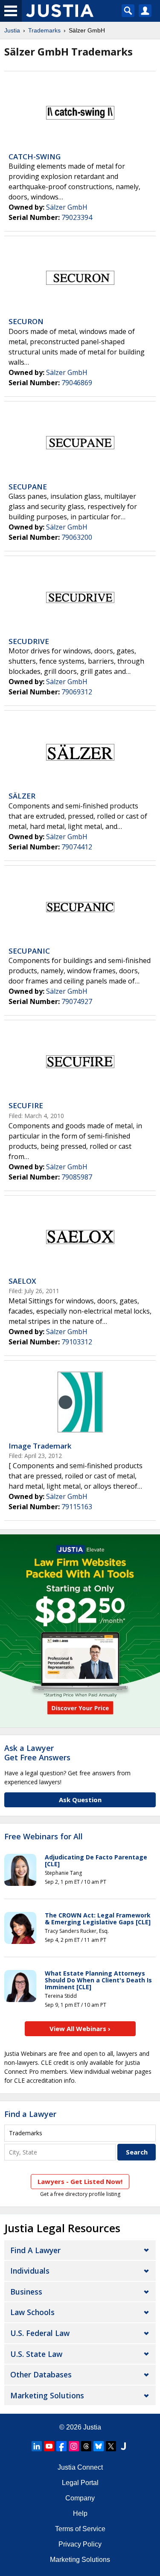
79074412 (77, 847)
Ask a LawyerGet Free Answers (37, 1753)
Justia (12, 30)
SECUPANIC (29, 951)
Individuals (30, 2271)
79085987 (77, 1177)
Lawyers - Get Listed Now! (80, 2181)
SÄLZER (22, 796)
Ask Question (80, 1800)
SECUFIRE (26, 1105)
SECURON (26, 321)
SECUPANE (28, 487)
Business (26, 2292)
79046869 (77, 383)
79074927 (77, 1001)
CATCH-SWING (35, 157)
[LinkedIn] (37, 2446)
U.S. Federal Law (40, 2333)
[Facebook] (61, 2446)
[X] (111, 2446)
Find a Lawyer (30, 2114)
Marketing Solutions (47, 2395)
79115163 (77, 1507)
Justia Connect (80, 2467)
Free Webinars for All (44, 1837)
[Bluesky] (99, 2446)
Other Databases (41, 2374)
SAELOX (22, 1281)
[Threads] (86, 2446)
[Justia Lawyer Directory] (123, 2446)
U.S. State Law (36, 2354)
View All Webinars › (80, 2029)
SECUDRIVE (29, 641)
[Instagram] (74, 2446)
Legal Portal (80, 2483)
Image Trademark (40, 1446)
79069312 (77, 692)
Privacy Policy (80, 2544)
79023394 (77, 217)
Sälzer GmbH (67, 207)
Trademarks (44, 30)
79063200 (77, 537)
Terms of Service (80, 2529)
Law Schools (32, 2312)
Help (80, 2513)
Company (80, 2498)
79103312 (77, 1342)
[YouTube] (49, 2446)
